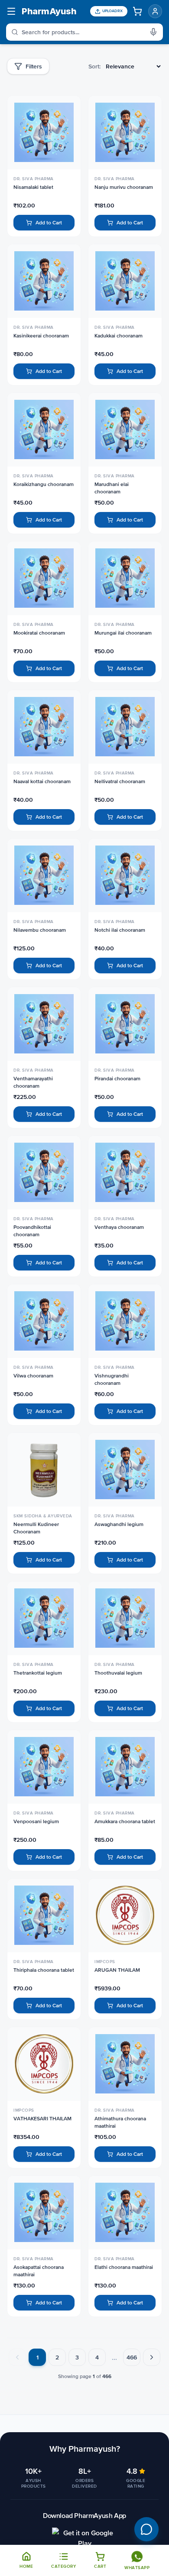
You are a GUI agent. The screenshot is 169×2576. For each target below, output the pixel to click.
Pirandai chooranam (117, 1079)
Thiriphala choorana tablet (44, 1970)
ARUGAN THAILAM (117, 1970)
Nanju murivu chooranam (124, 187)
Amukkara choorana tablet (125, 1821)
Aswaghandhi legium (119, 1524)
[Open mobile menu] (11, 11)
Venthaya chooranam (119, 1227)
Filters (34, 66)
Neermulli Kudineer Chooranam (36, 1528)
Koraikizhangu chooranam (44, 484)
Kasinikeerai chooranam (41, 336)
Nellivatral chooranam (120, 781)
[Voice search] (156, 32)
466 (132, 2357)
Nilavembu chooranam (40, 930)
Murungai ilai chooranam (123, 633)
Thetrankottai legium (38, 1673)
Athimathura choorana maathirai (120, 2122)
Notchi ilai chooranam (120, 930)
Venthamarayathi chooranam (33, 1082)
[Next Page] (152, 2357)
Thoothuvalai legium (118, 1673)
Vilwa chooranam (33, 1376)
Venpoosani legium (36, 1821)
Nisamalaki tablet (33, 187)
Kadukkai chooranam (119, 336)
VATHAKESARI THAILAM (42, 2119)
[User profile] (155, 11)
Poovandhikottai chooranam (32, 1231)
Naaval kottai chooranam (42, 781)
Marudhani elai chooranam (112, 488)
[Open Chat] (146, 2529)
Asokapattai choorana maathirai (39, 2271)
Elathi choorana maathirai (124, 2267)
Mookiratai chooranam (39, 633)
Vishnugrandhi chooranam (112, 1379)
